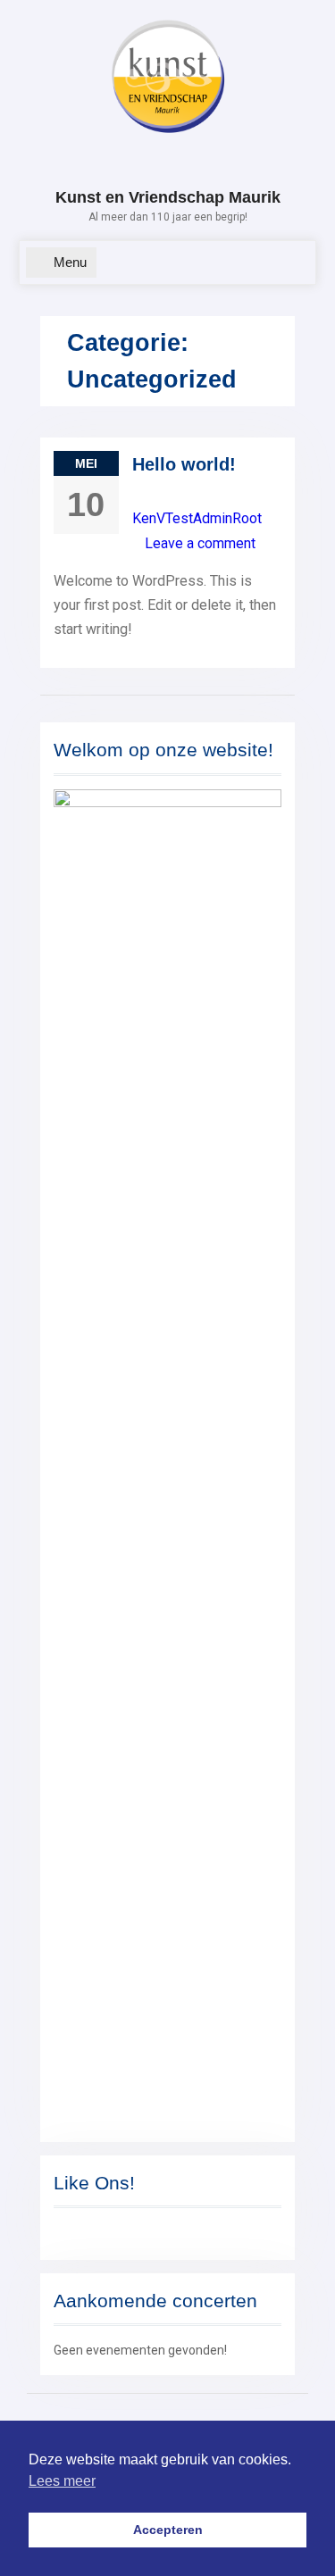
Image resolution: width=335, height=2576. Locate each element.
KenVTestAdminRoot (197, 518)
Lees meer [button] (62, 2481)
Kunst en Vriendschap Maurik (168, 197)
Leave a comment (200, 543)
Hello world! (184, 464)
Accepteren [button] (168, 2530)
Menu (70, 262)
